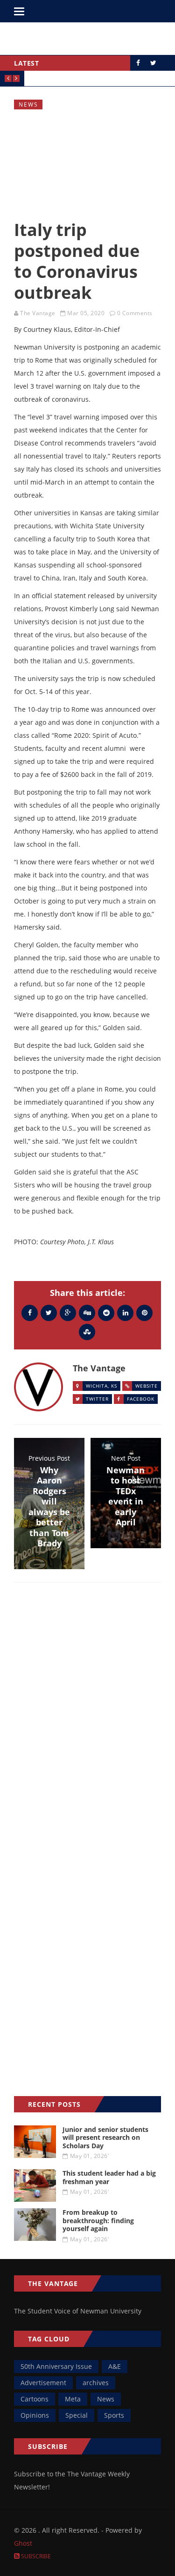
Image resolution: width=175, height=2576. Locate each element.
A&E (115, 2366)
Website (147, 1386)
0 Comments (135, 313)
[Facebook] (30, 1312)
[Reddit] (106, 1312)
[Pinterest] (144, 1312)
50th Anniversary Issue (56, 2366)
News (28, 105)
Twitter (97, 1399)
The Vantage (38, 313)
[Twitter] (49, 1312)
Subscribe (35, 2556)
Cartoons (35, 2399)
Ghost (23, 2543)
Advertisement (43, 2383)
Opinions (35, 2415)
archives (96, 2383)
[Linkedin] (125, 1312)
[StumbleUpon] (87, 1332)
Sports (114, 2415)
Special (77, 2415)
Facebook (141, 1399)
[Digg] (87, 1312)
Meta (73, 2399)
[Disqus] (87, 1725)
